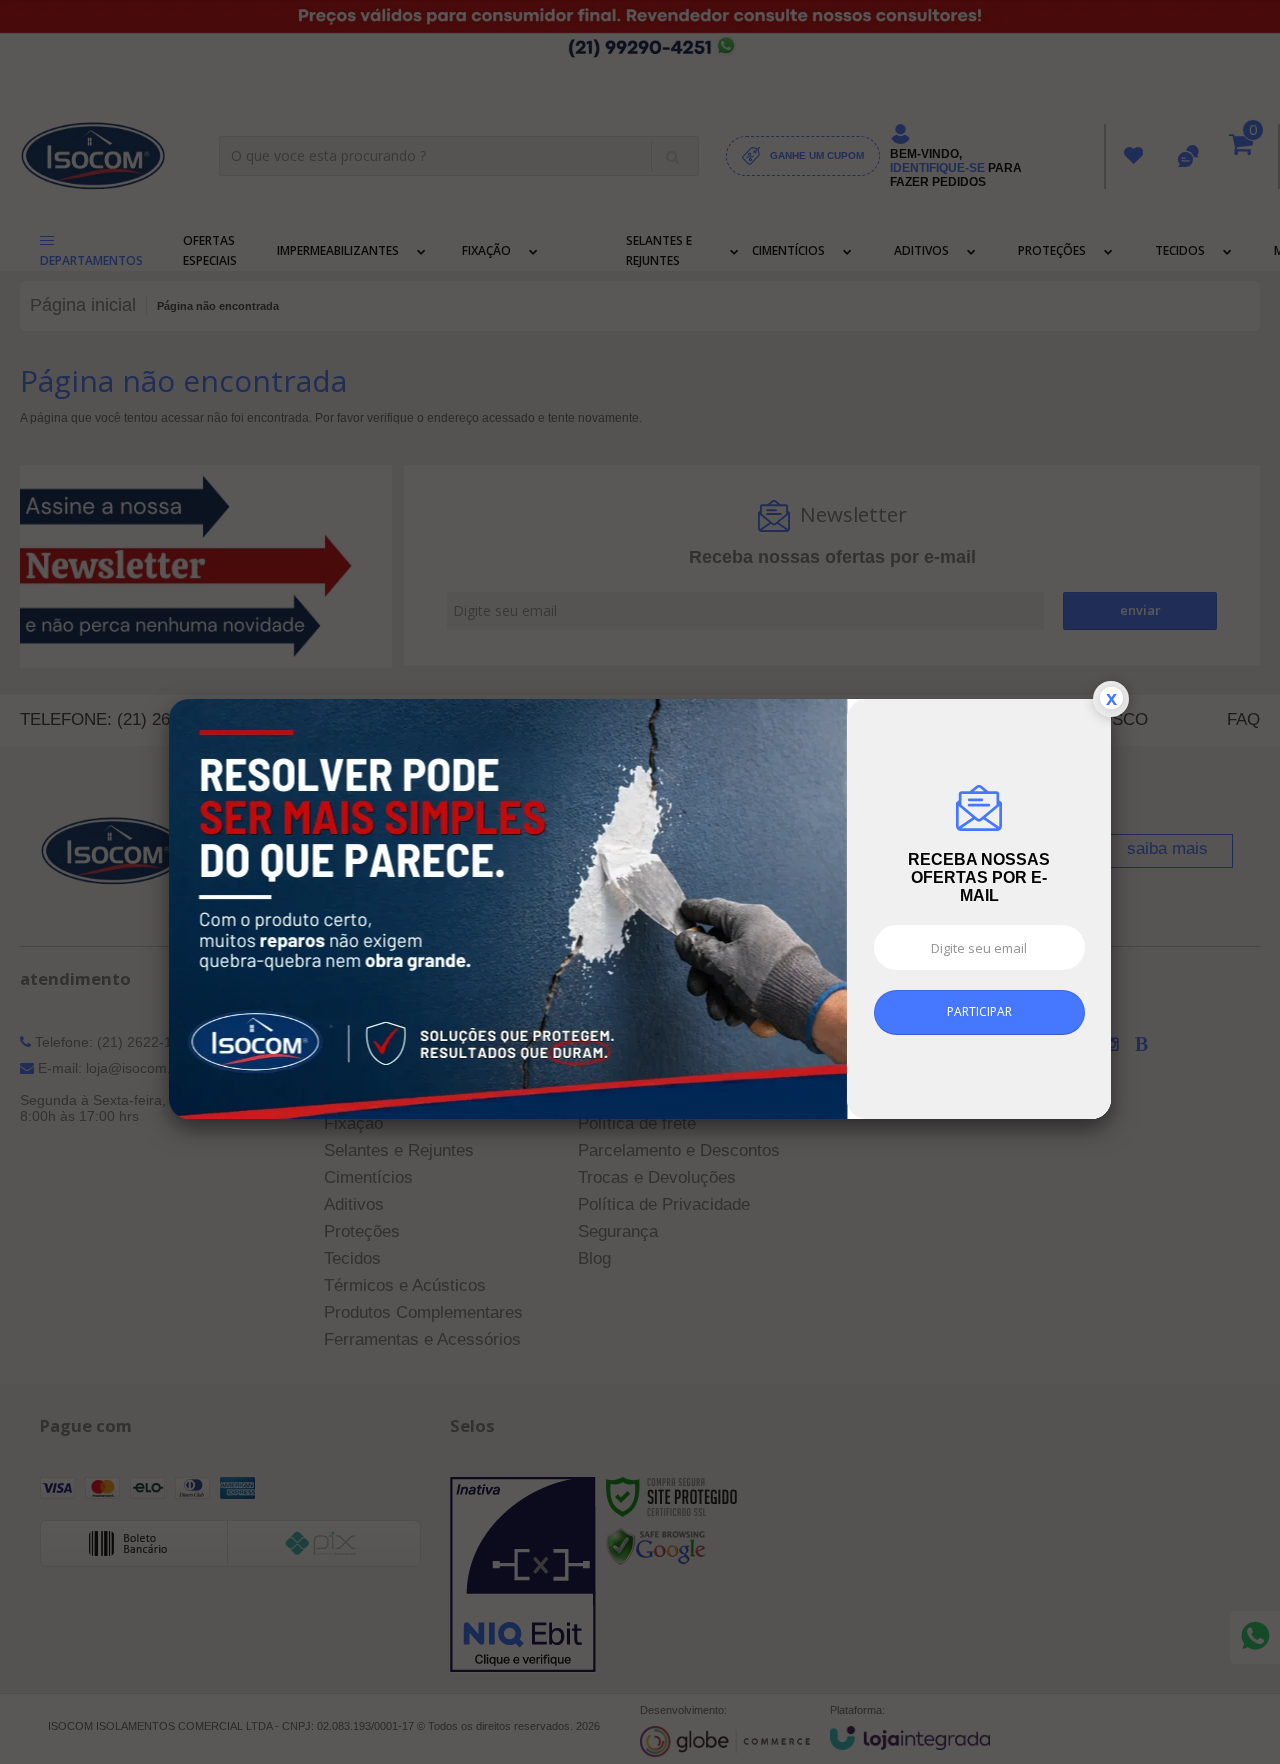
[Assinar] (979, 1020)
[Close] (1111, 707)
